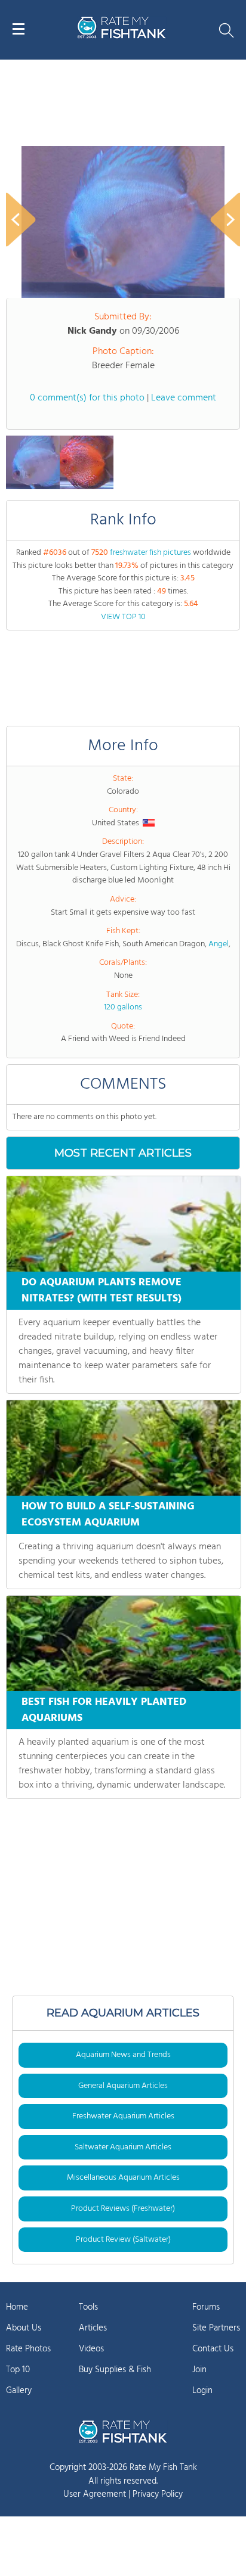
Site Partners (216, 2328)
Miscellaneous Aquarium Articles (123, 2178)
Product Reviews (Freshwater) (123, 2209)
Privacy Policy (158, 2494)
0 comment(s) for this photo (87, 398)
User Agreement (95, 2494)
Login (202, 2391)
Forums (206, 2307)
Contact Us (213, 2349)
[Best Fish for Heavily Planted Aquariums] (124, 1643)
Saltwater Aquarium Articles (123, 2147)
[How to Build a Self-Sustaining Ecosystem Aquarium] (124, 1448)
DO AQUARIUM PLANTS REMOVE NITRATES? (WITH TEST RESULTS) (102, 1291)
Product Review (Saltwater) (123, 2240)
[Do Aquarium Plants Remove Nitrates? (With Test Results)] (124, 1224)
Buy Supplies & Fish (115, 2370)
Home (17, 2307)
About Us (24, 2328)
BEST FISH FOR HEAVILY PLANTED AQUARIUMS (104, 1710)
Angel (219, 944)
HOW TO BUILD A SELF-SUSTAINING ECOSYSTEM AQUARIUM (108, 1515)
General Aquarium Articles (123, 2086)
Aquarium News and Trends (123, 2055)
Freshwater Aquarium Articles (123, 2116)
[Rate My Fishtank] (122, 37)
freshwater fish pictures (150, 553)
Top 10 (18, 2370)
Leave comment (184, 398)
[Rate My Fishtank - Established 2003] (123, 2431)
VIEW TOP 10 (123, 617)
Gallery (19, 2391)
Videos (91, 2349)
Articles (93, 2328)
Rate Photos (28, 2349)
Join (199, 2370)
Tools (88, 2307)
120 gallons (123, 1007)
